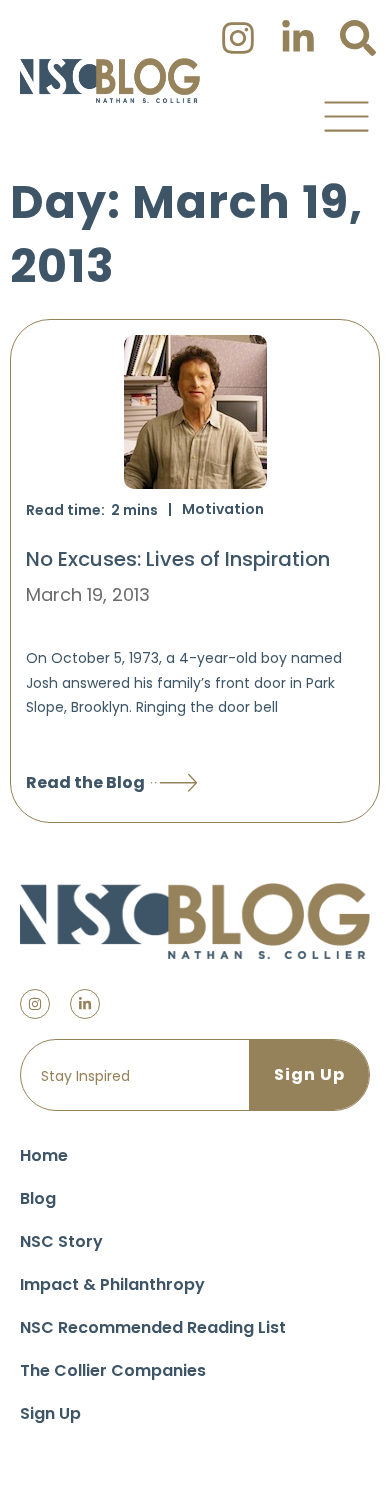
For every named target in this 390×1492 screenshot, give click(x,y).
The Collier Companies (113, 1370)
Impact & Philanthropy (112, 1284)
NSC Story (61, 1241)
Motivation (223, 509)
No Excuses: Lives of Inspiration (178, 559)
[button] (346, 116)
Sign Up (50, 1413)
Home (44, 1155)
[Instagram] (35, 1004)
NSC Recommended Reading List (153, 1327)
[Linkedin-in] (85, 1004)
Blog (38, 1198)
